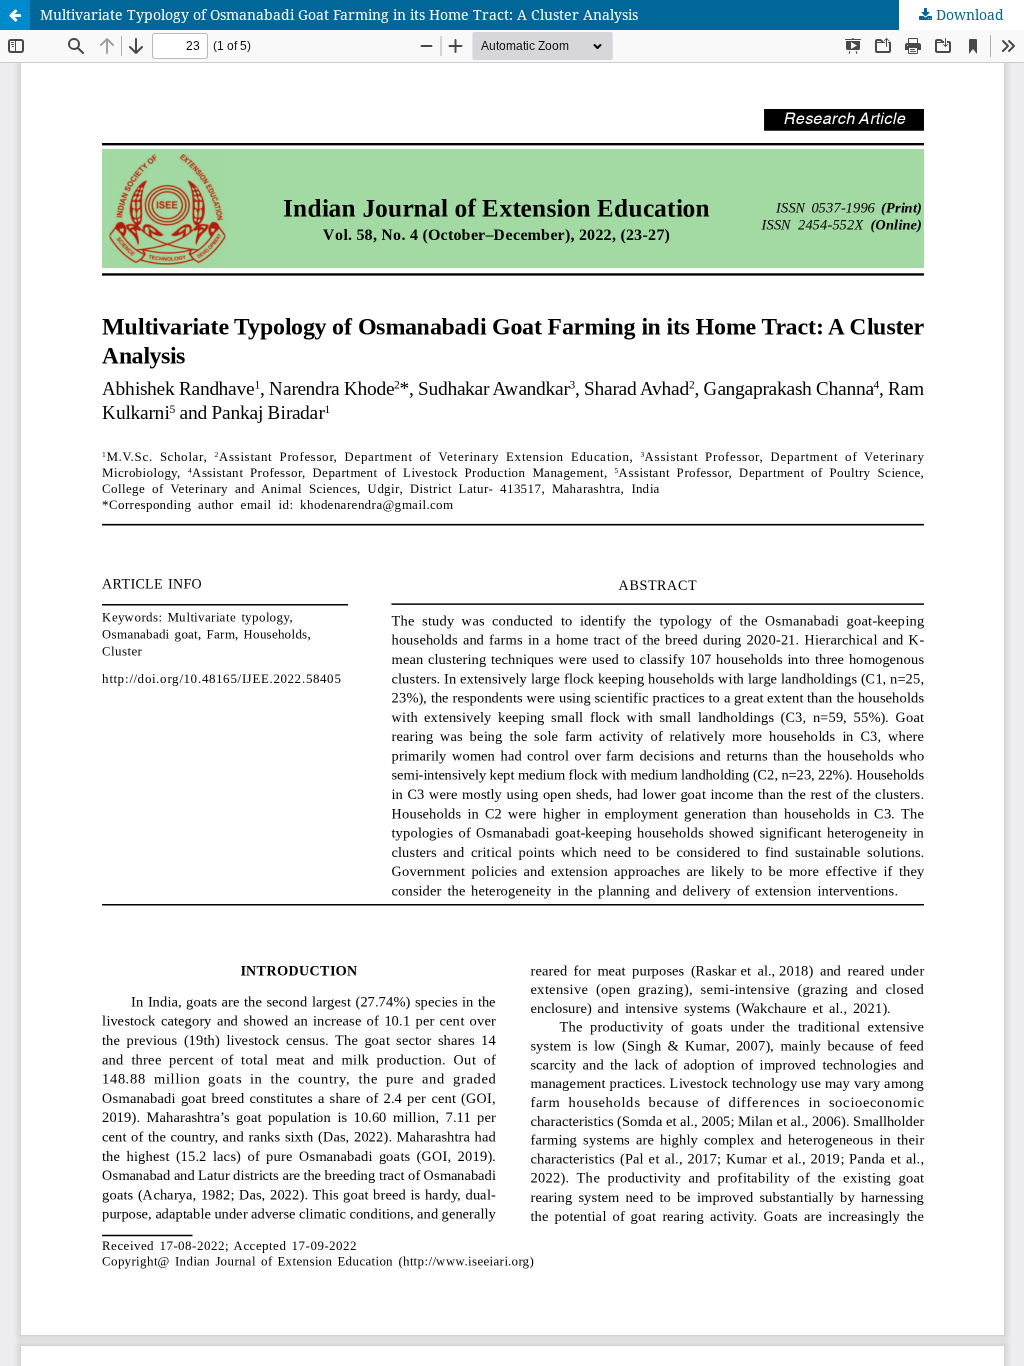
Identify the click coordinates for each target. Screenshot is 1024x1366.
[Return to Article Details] (15, 15)
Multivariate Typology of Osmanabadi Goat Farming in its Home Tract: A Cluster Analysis (339, 14)
